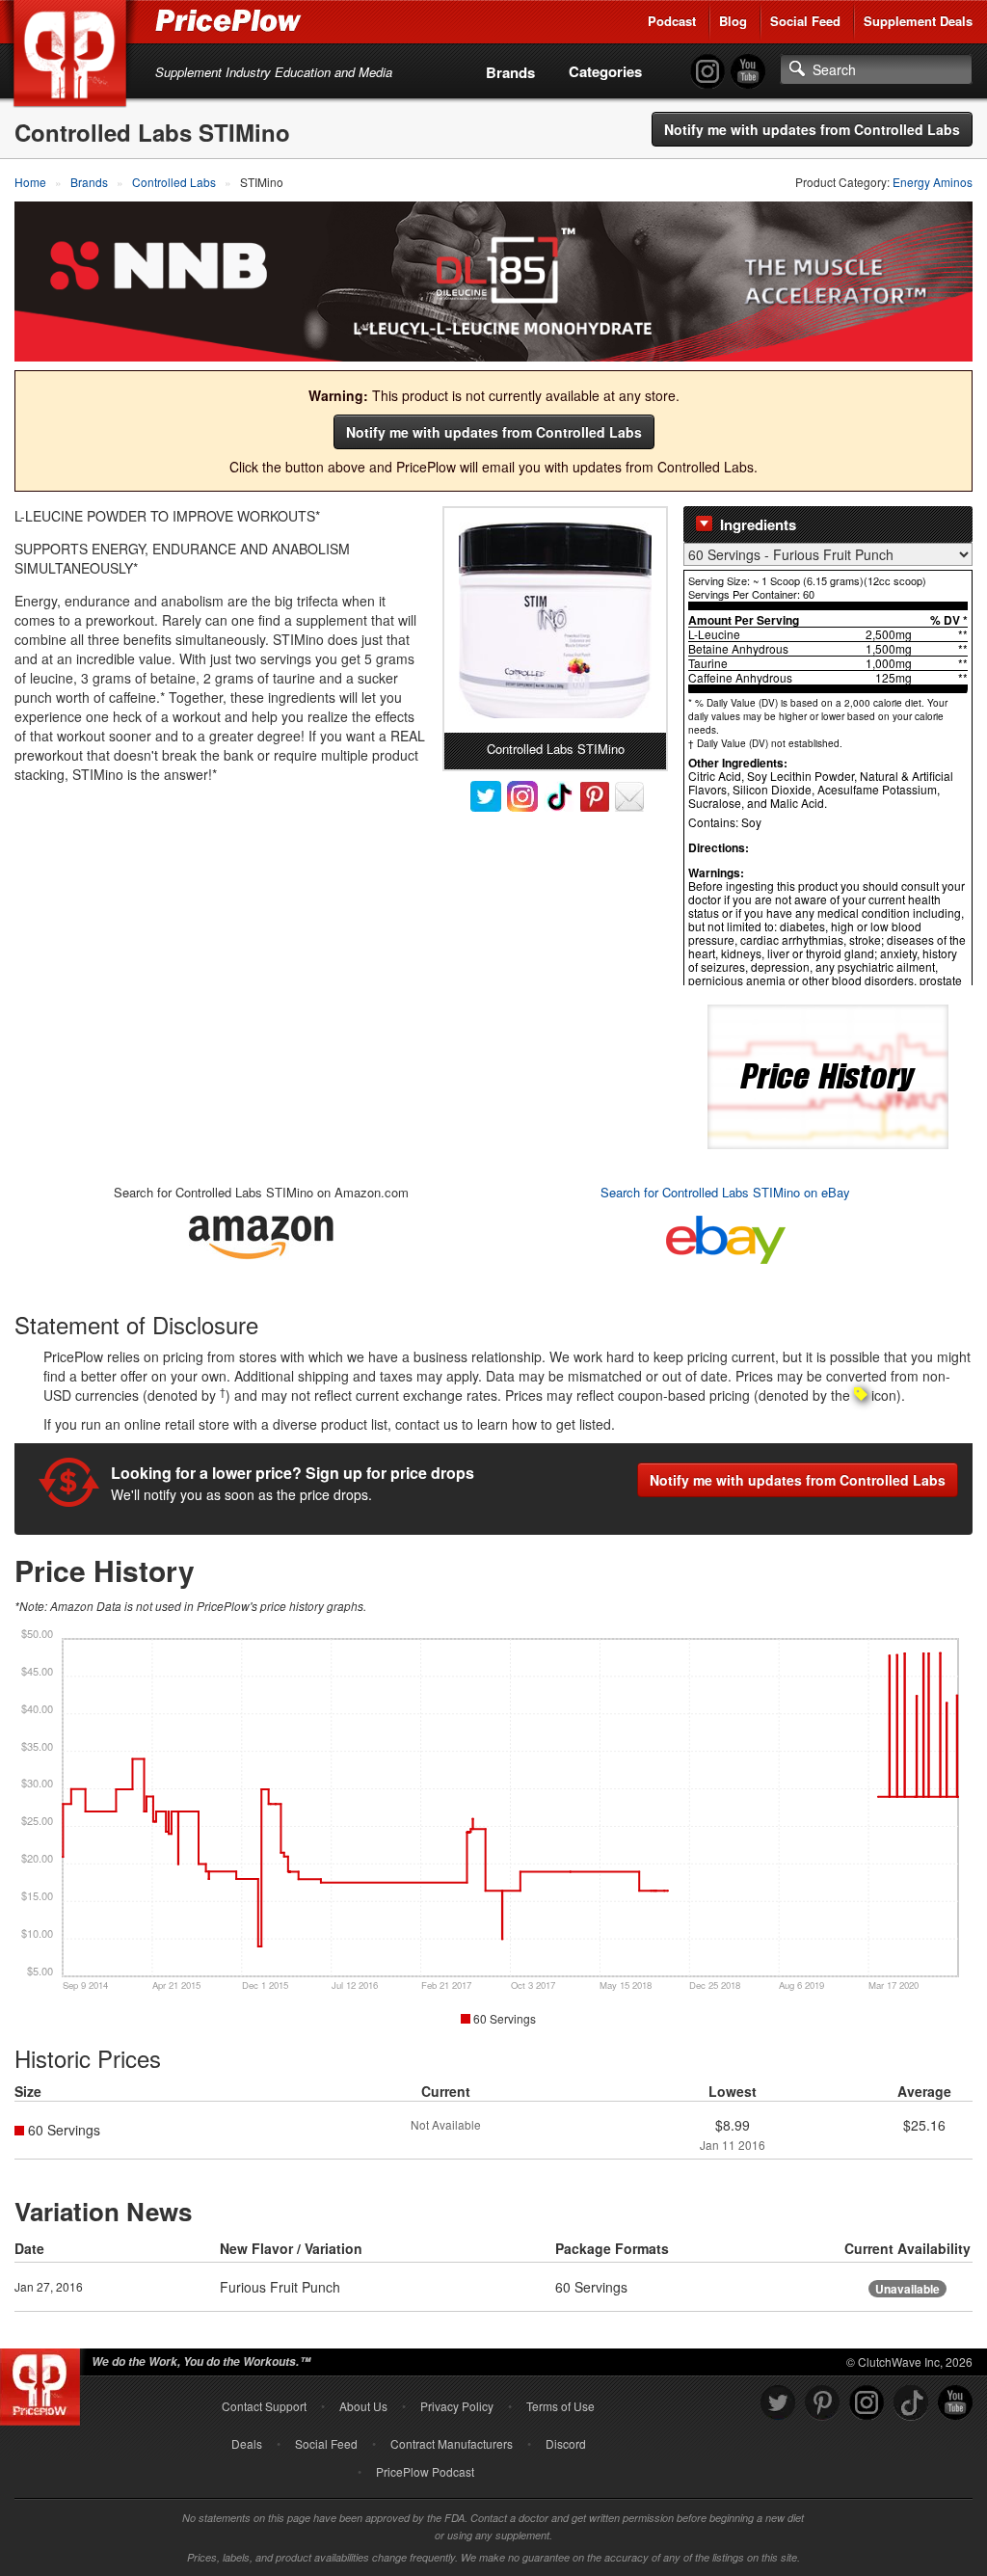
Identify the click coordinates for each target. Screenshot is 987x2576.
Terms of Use (560, 2406)
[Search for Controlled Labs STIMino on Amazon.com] (261, 1234)
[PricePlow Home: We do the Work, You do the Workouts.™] (73, 57)
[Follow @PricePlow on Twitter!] (778, 2403)
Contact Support (264, 2406)
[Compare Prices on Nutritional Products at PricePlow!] (44, 2382)
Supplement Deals (918, 21)
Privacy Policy (457, 2406)
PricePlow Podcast (425, 2471)
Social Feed (805, 21)
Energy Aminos (933, 182)
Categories (605, 71)
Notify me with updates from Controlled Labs (812, 129)
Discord (566, 2443)
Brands (510, 72)
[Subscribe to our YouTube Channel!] (748, 72)
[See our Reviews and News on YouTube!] (955, 2403)
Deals (247, 2443)
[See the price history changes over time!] (828, 1074)
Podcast (672, 21)
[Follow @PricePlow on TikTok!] (911, 2403)
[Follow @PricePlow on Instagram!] (707, 72)
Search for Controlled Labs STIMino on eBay (725, 1192)
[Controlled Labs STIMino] (555, 620)
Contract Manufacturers (452, 2443)
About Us (363, 2406)
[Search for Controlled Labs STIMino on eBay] (726, 1235)
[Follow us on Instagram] (867, 2403)
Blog (733, 21)
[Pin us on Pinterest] (822, 2403)
